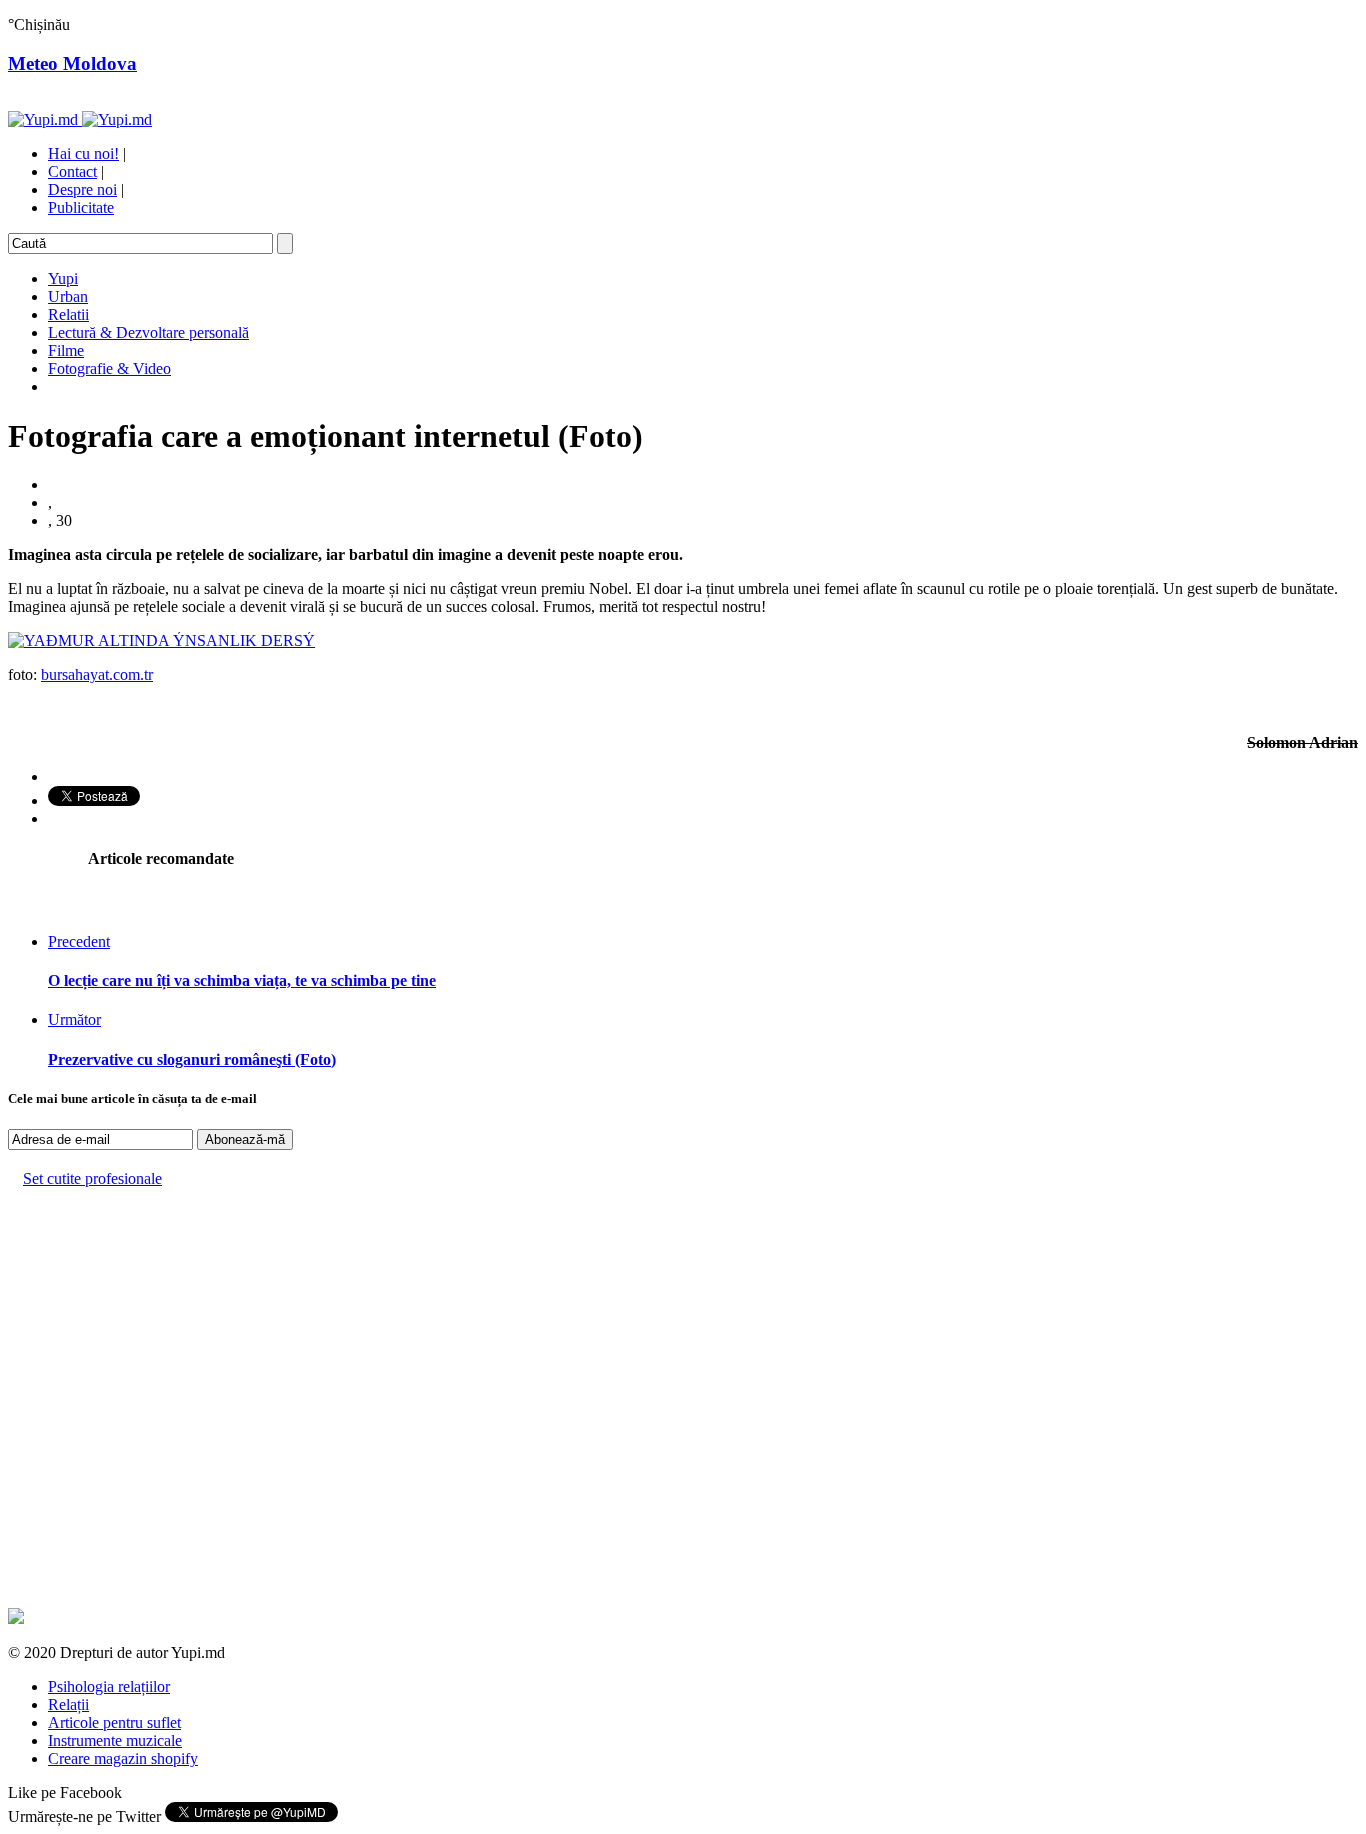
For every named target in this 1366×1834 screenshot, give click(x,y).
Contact (72, 171)
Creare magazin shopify (123, 1758)
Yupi (63, 278)
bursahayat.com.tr (97, 674)
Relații (68, 1704)
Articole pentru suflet (114, 1722)
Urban (68, 296)
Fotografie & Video (109, 368)
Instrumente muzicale (115, 1740)
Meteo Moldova (72, 63)
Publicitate (81, 207)
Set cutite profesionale (92, 1178)
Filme (66, 350)
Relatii (68, 314)
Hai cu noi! (83, 153)
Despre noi (82, 189)
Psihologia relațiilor (109, 1686)
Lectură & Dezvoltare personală (148, 332)
